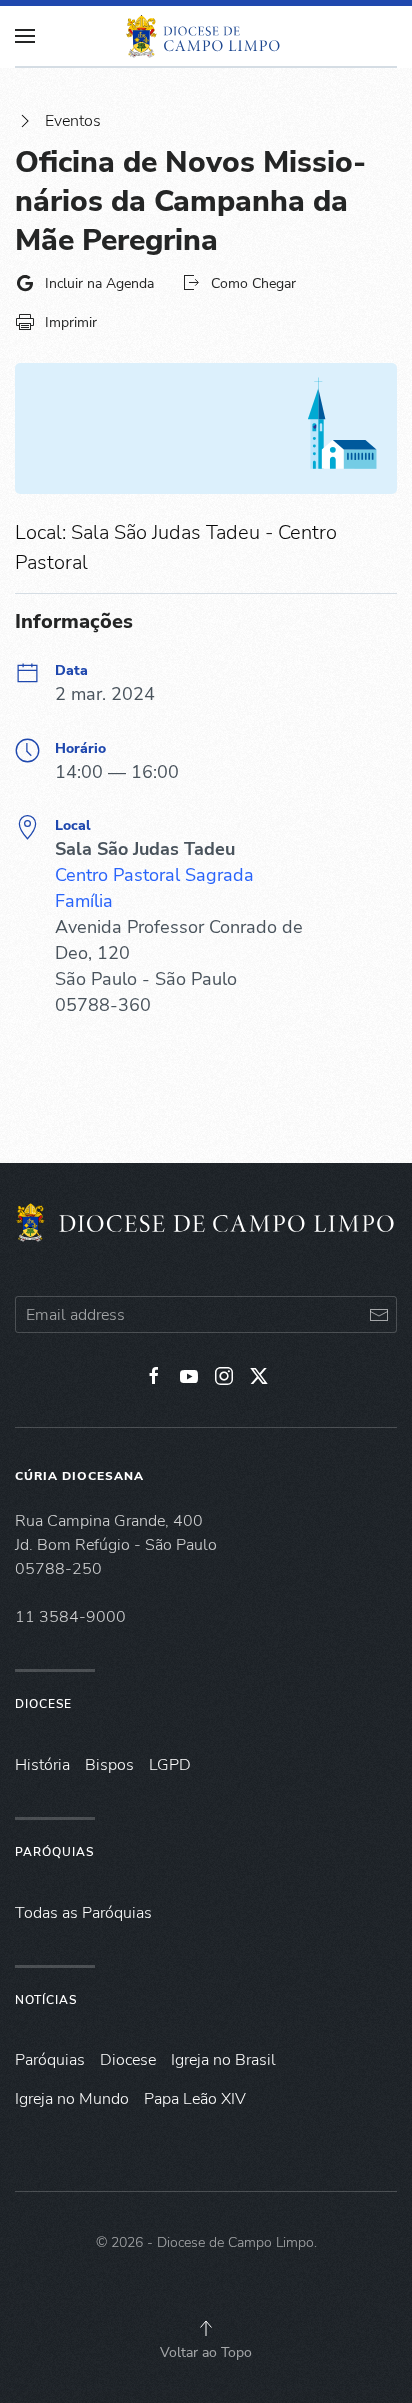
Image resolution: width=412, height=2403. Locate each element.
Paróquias (54, 1852)
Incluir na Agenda (99, 283)
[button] (206, 2328)
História (42, 1765)
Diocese (43, 1704)
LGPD (170, 1765)
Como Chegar (253, 283)
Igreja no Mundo (72, 2099)
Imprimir (71, 322)
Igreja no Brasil (223, 2060)
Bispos (109, 1765)
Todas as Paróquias (83, 1913)
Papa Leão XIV (195, 2099)
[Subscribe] (378, 1314)
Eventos (73, 121)
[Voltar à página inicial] (206, 36)
